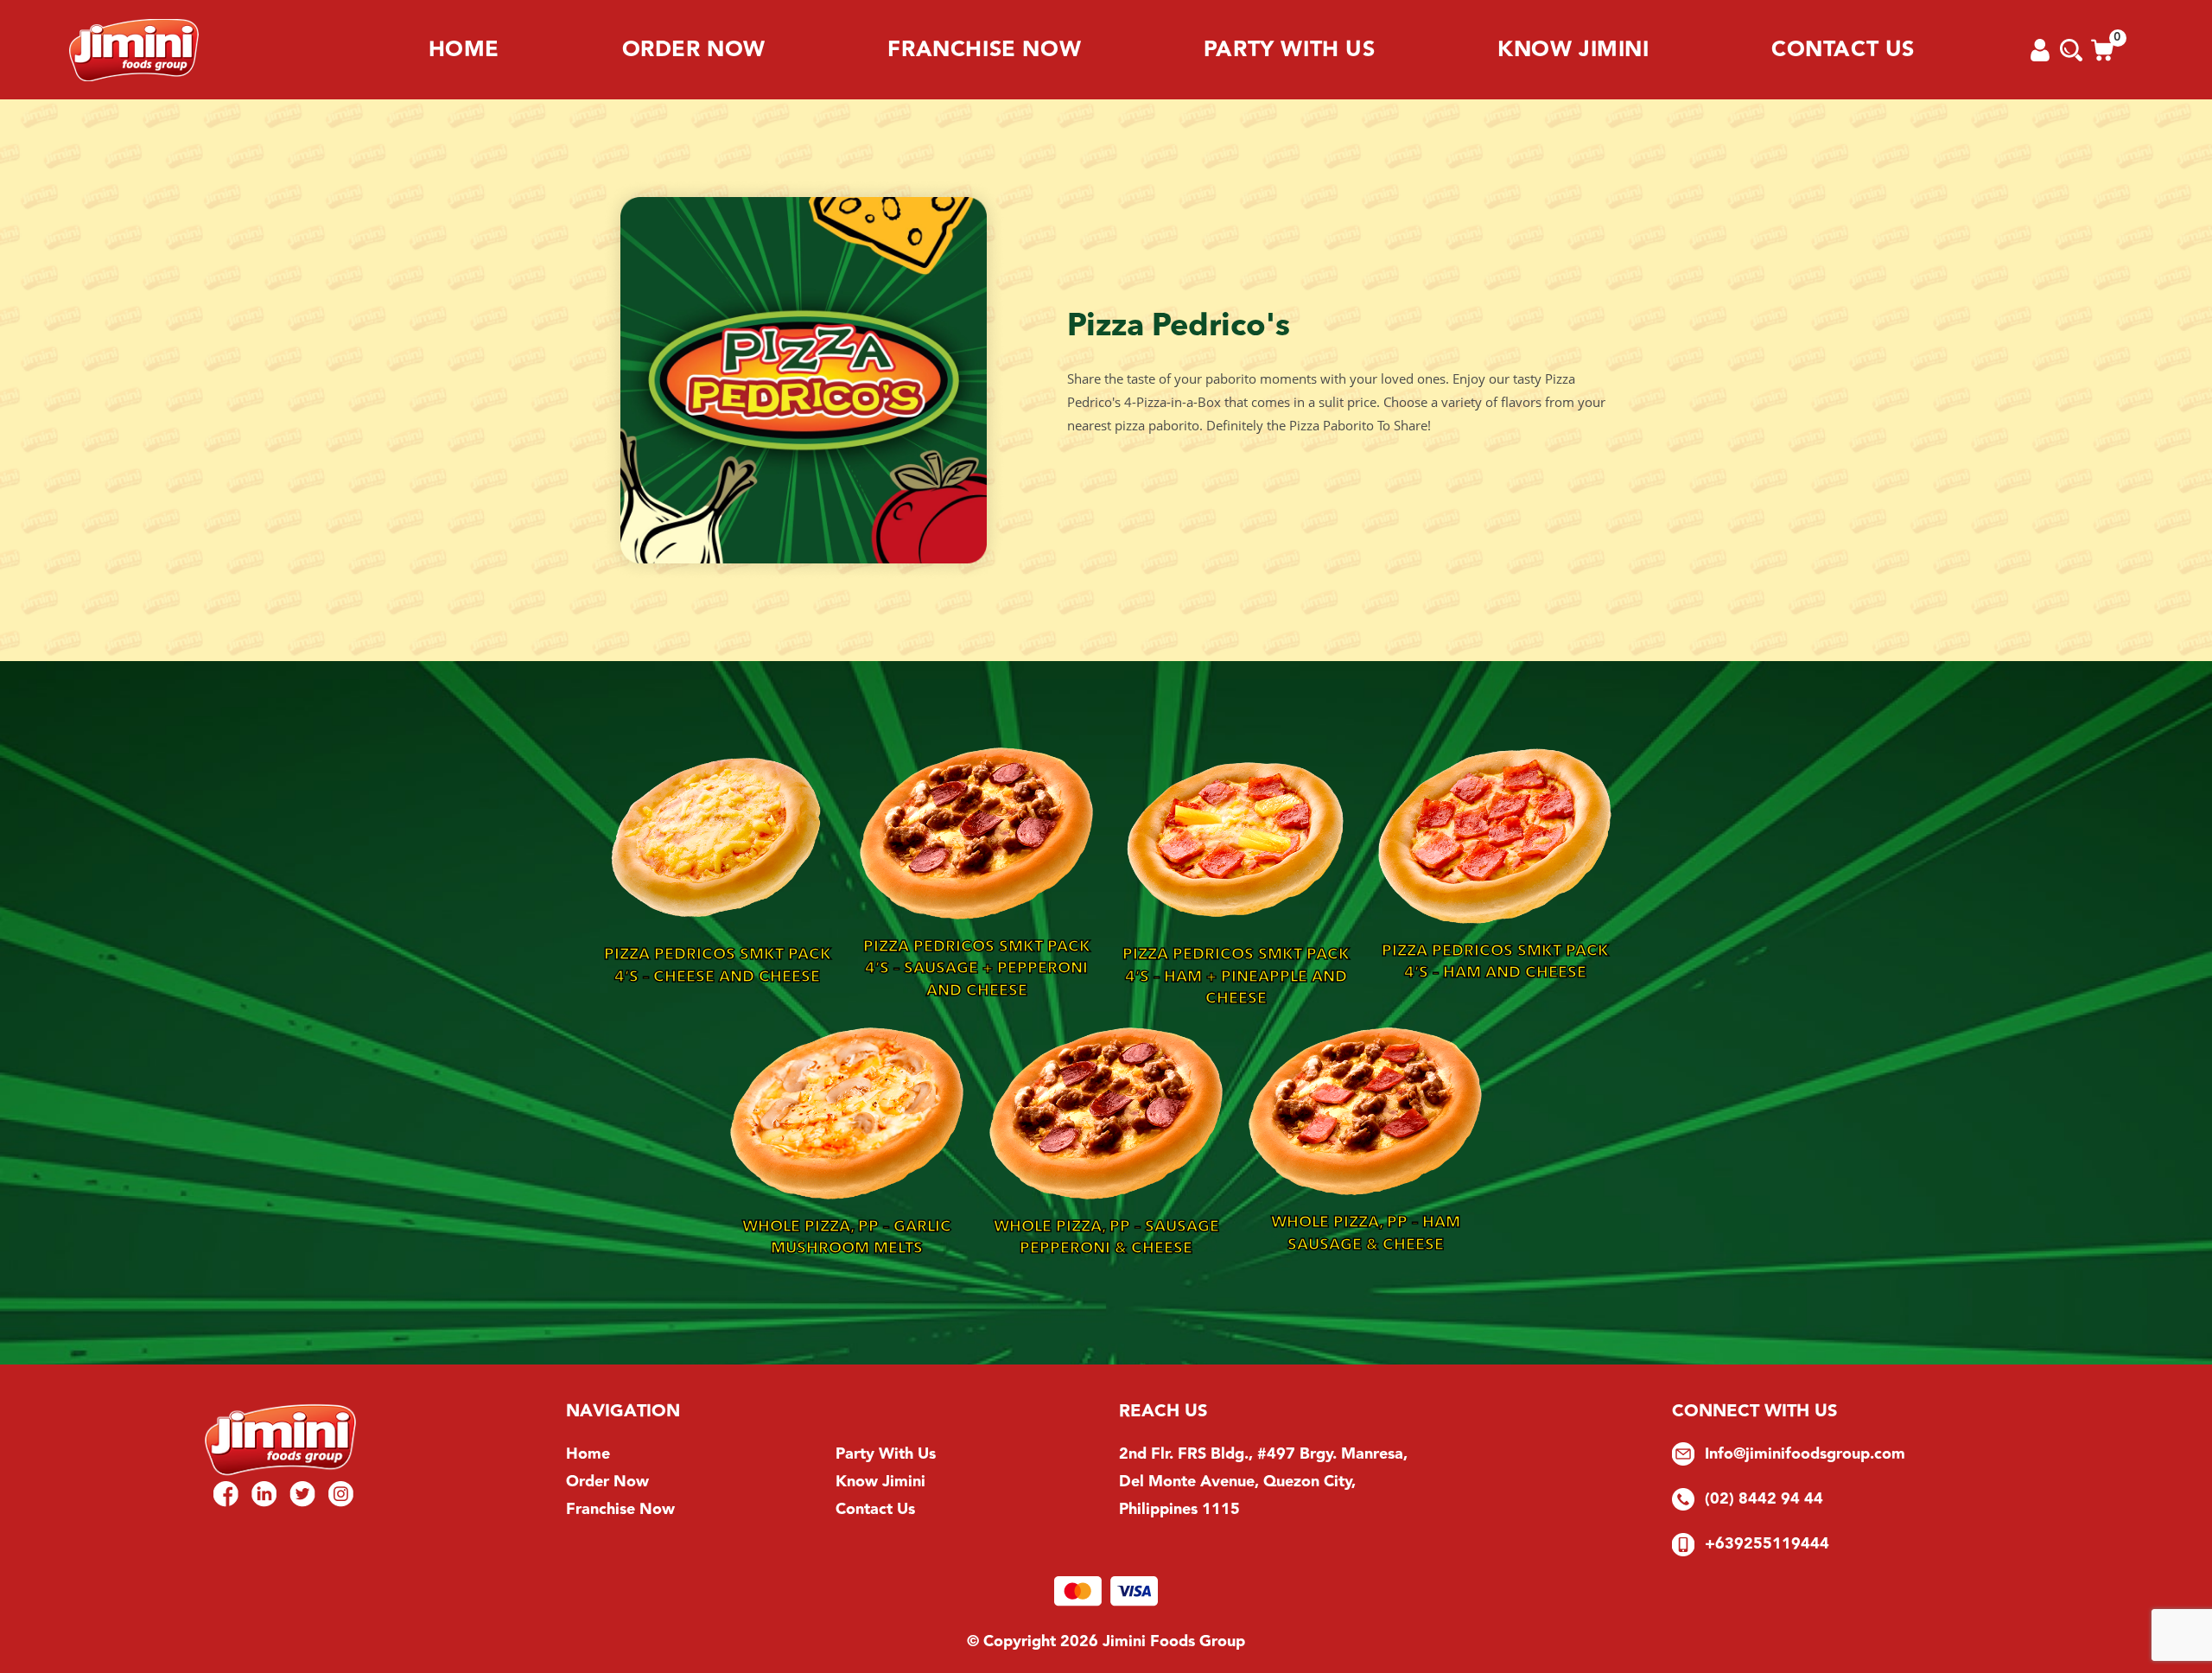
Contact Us (1843, 50)
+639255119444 (1767, 1544)
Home (464, 50)
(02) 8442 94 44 (1764, 1499)
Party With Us (886, 1454)
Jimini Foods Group (1174, 1641)
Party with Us (1290, 50)
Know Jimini (1573, 50)
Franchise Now (984, 50)
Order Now (694, 50)
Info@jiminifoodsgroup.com (1805, 1454)
